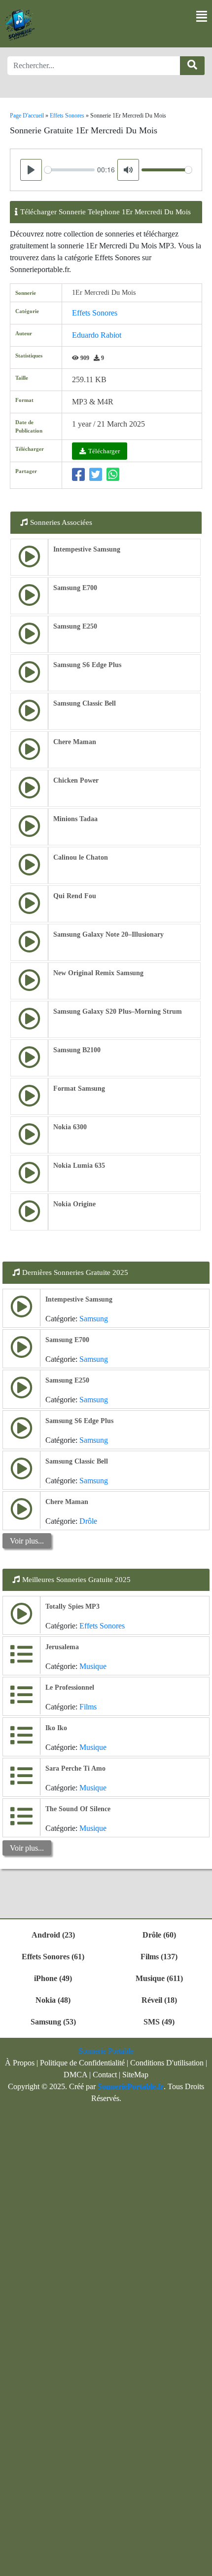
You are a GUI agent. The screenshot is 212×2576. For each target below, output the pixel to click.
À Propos (20, 2063)
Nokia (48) (53, 2000)
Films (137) (159, 1957)
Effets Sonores (95, 313)
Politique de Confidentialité (82, 2063)
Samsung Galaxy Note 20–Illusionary (108, 934)
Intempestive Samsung (87, 549)
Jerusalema (62, 1647)
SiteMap (135, 2075)
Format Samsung (79, 1089)
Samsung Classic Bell (85, 703)
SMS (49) (159, 2022)
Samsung (94, 1319)
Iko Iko (56, 1728)
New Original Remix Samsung (98, 973)
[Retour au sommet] (199, 2564)
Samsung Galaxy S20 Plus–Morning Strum (118, 1011)
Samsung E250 (75, 626)
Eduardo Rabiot (97, 335)
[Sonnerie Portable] (20, 25)
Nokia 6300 (70, 1127)
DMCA (75, 2075)
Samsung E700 (75, 588)
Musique (93, 1666)
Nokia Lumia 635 (79, 1166)
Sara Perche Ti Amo (75, 1768)
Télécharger (104, 451)
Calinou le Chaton (81, 857)
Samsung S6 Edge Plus (87, 665)
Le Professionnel (70, 1687)
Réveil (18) (159, 2000)
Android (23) (53, 1935)
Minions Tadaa (75, 819)
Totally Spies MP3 (72, 1606)
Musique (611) (159, 1978)
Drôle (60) (159, 1935)
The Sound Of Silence (78, 1809)
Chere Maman (75, 742)
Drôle (88, 1521)
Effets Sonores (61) (53, 1957)
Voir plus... (27, 1541)
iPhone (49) (53, 1978)
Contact (105, 2075)
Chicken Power (76, 780)
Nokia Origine (74, 1204)
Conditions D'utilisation (167, 2063)
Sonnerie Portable (106, 2051)
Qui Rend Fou (75, 896)
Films (88, 1707)
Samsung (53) (53, 2022)
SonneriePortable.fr (131, 2086)
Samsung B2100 (77, 1050)
